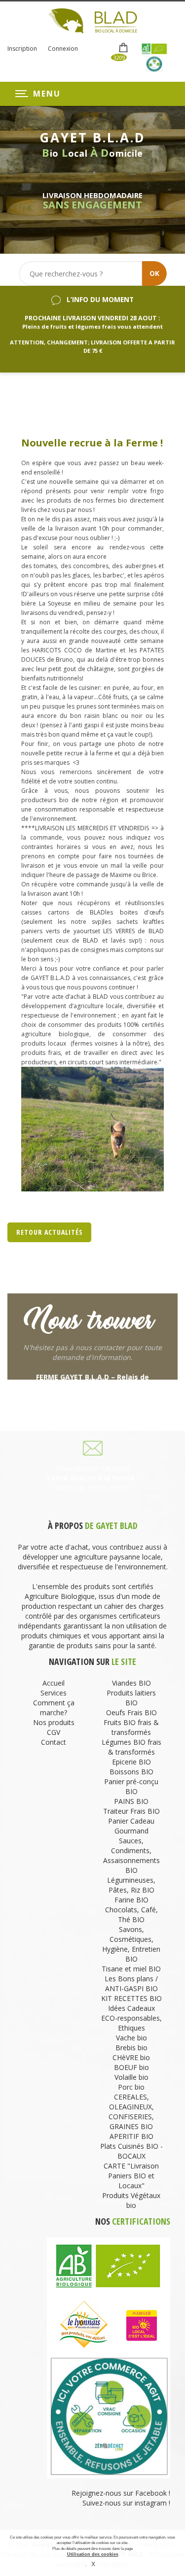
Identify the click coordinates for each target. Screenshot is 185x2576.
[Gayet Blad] (93, 20)
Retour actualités (50, 1232)
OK (154, 273)
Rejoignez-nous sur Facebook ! (120, 2493)
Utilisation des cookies (93, 2554)
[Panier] (124, 48)
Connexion (63, 49)
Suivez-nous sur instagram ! (126, 2503)
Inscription (22, 49)
